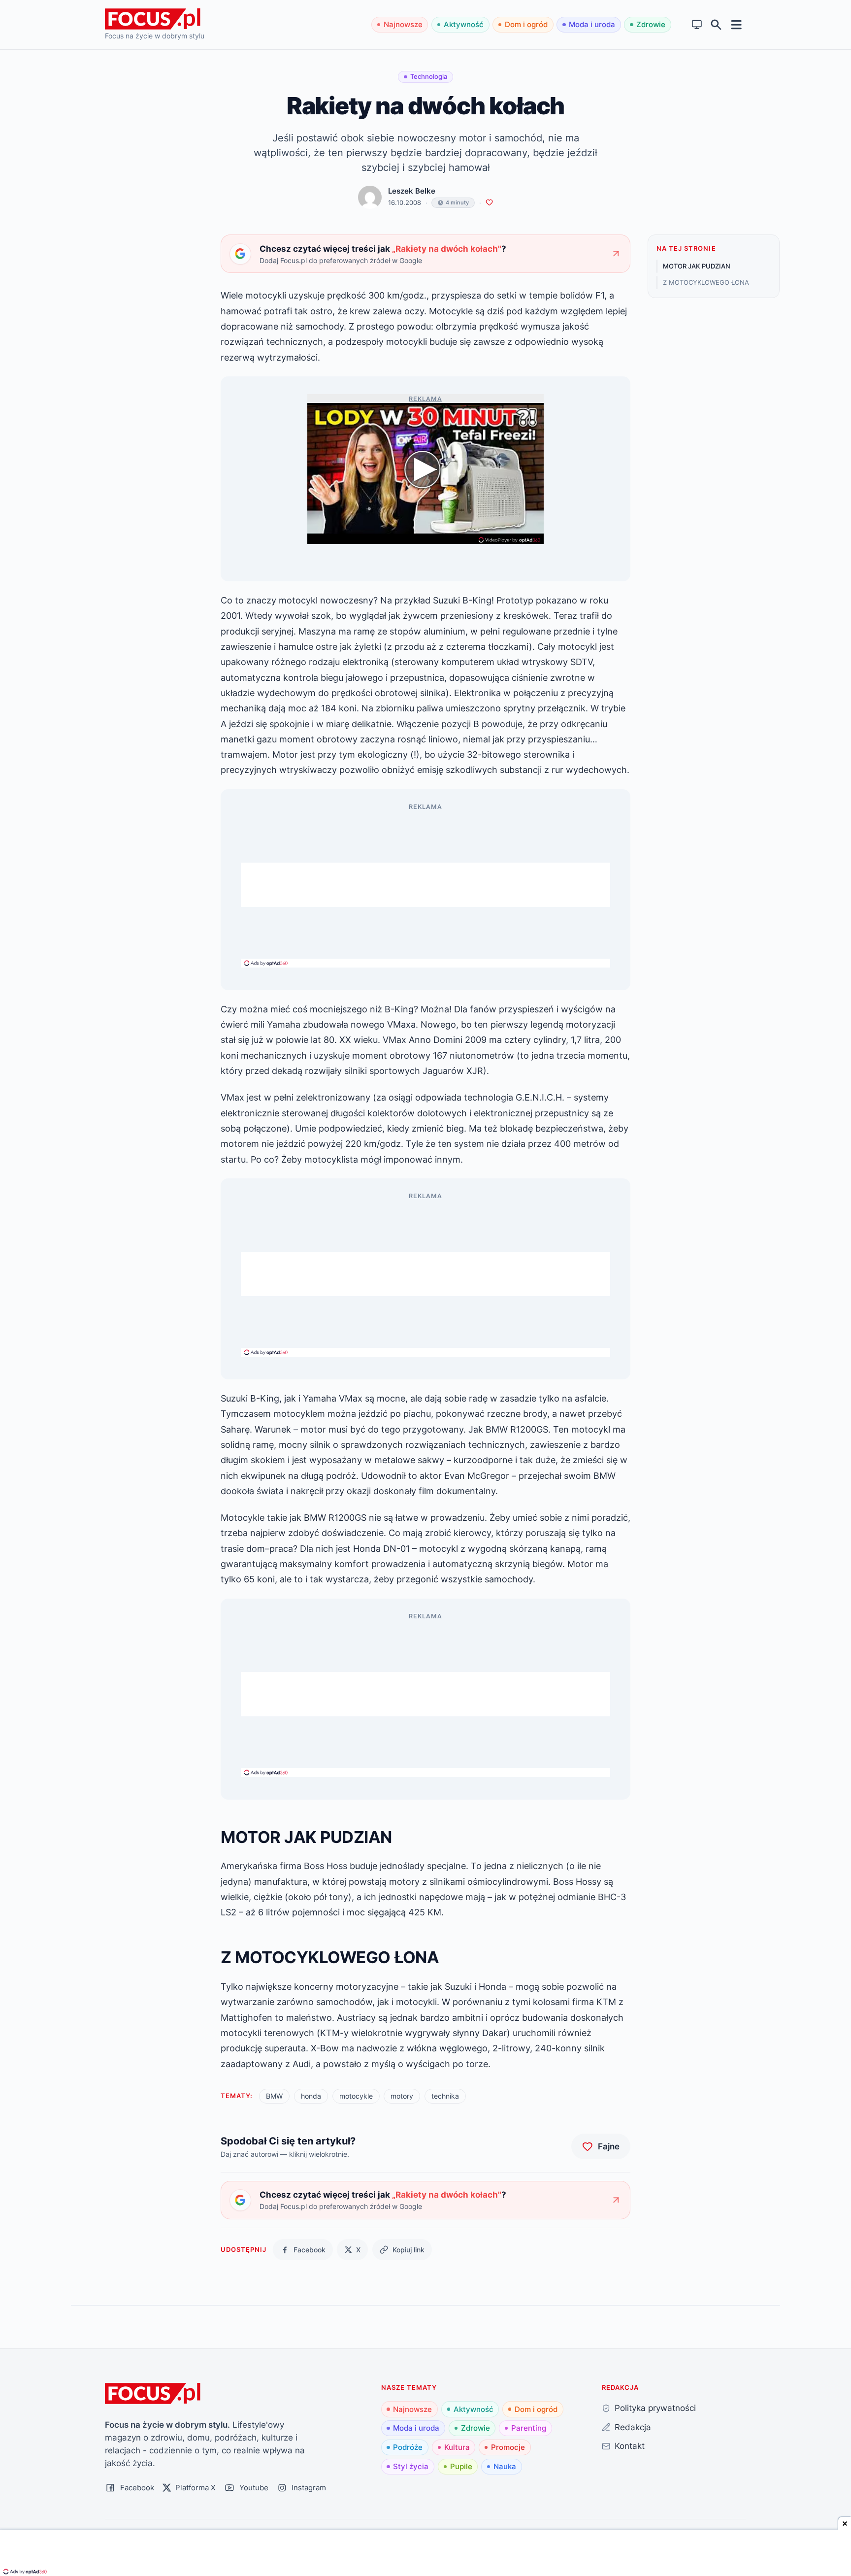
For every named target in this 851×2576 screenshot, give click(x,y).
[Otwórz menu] (736, 24)
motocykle (356, 2096)
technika (445, 2096)
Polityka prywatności (655, 2408)
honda (311, 2096)
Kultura (457, 2447)
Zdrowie (651, 24)
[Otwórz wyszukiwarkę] (716, 25)
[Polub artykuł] (489, 203)
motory (402, 2096)
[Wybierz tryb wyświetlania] (697, 25)
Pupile (461, 2466)
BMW (274, 2096)
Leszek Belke (412, 191)
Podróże (408, 2447)
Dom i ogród (526, 24)
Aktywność (464, 24)
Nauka (505, 2466)
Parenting (529, 2428)
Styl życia (411, 2466)
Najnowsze (403, 24)
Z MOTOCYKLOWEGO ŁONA (706, 282)
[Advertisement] (425, 885)
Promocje (508, 2447)
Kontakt (630, 2446)
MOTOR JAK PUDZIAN (697, 266)
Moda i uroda (592, 24)
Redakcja (633, 2427)
